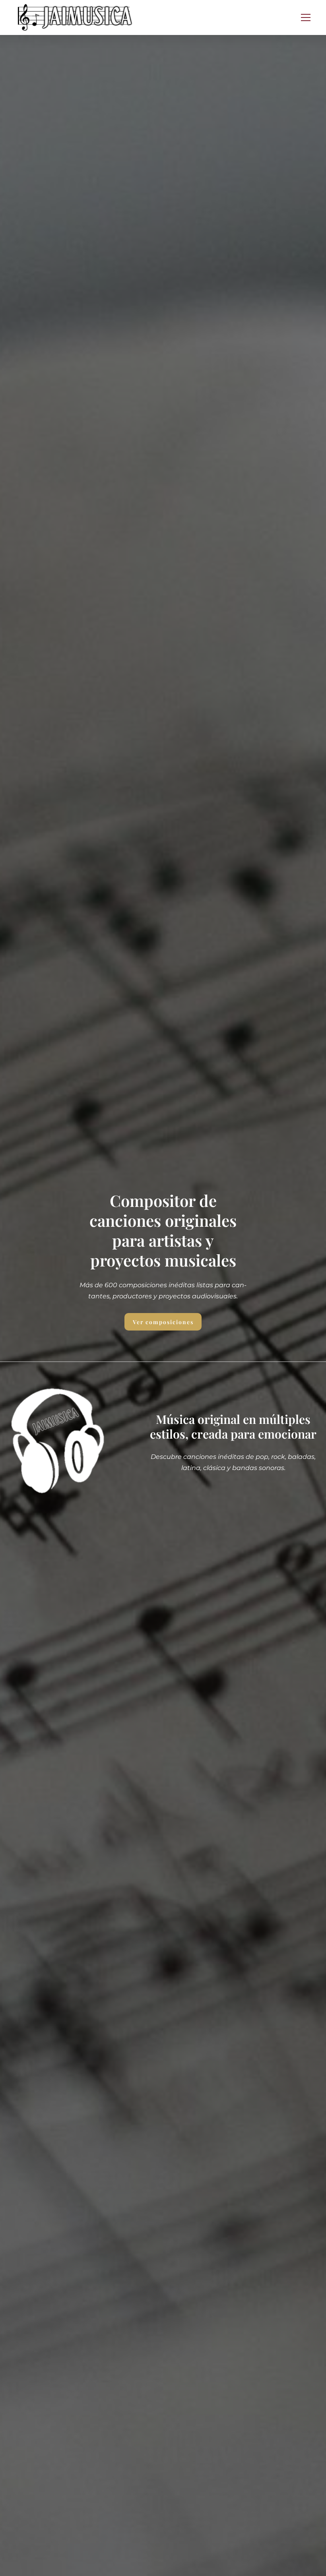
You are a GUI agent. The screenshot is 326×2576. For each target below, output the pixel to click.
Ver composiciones (163, 1322)
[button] (306, 17)
